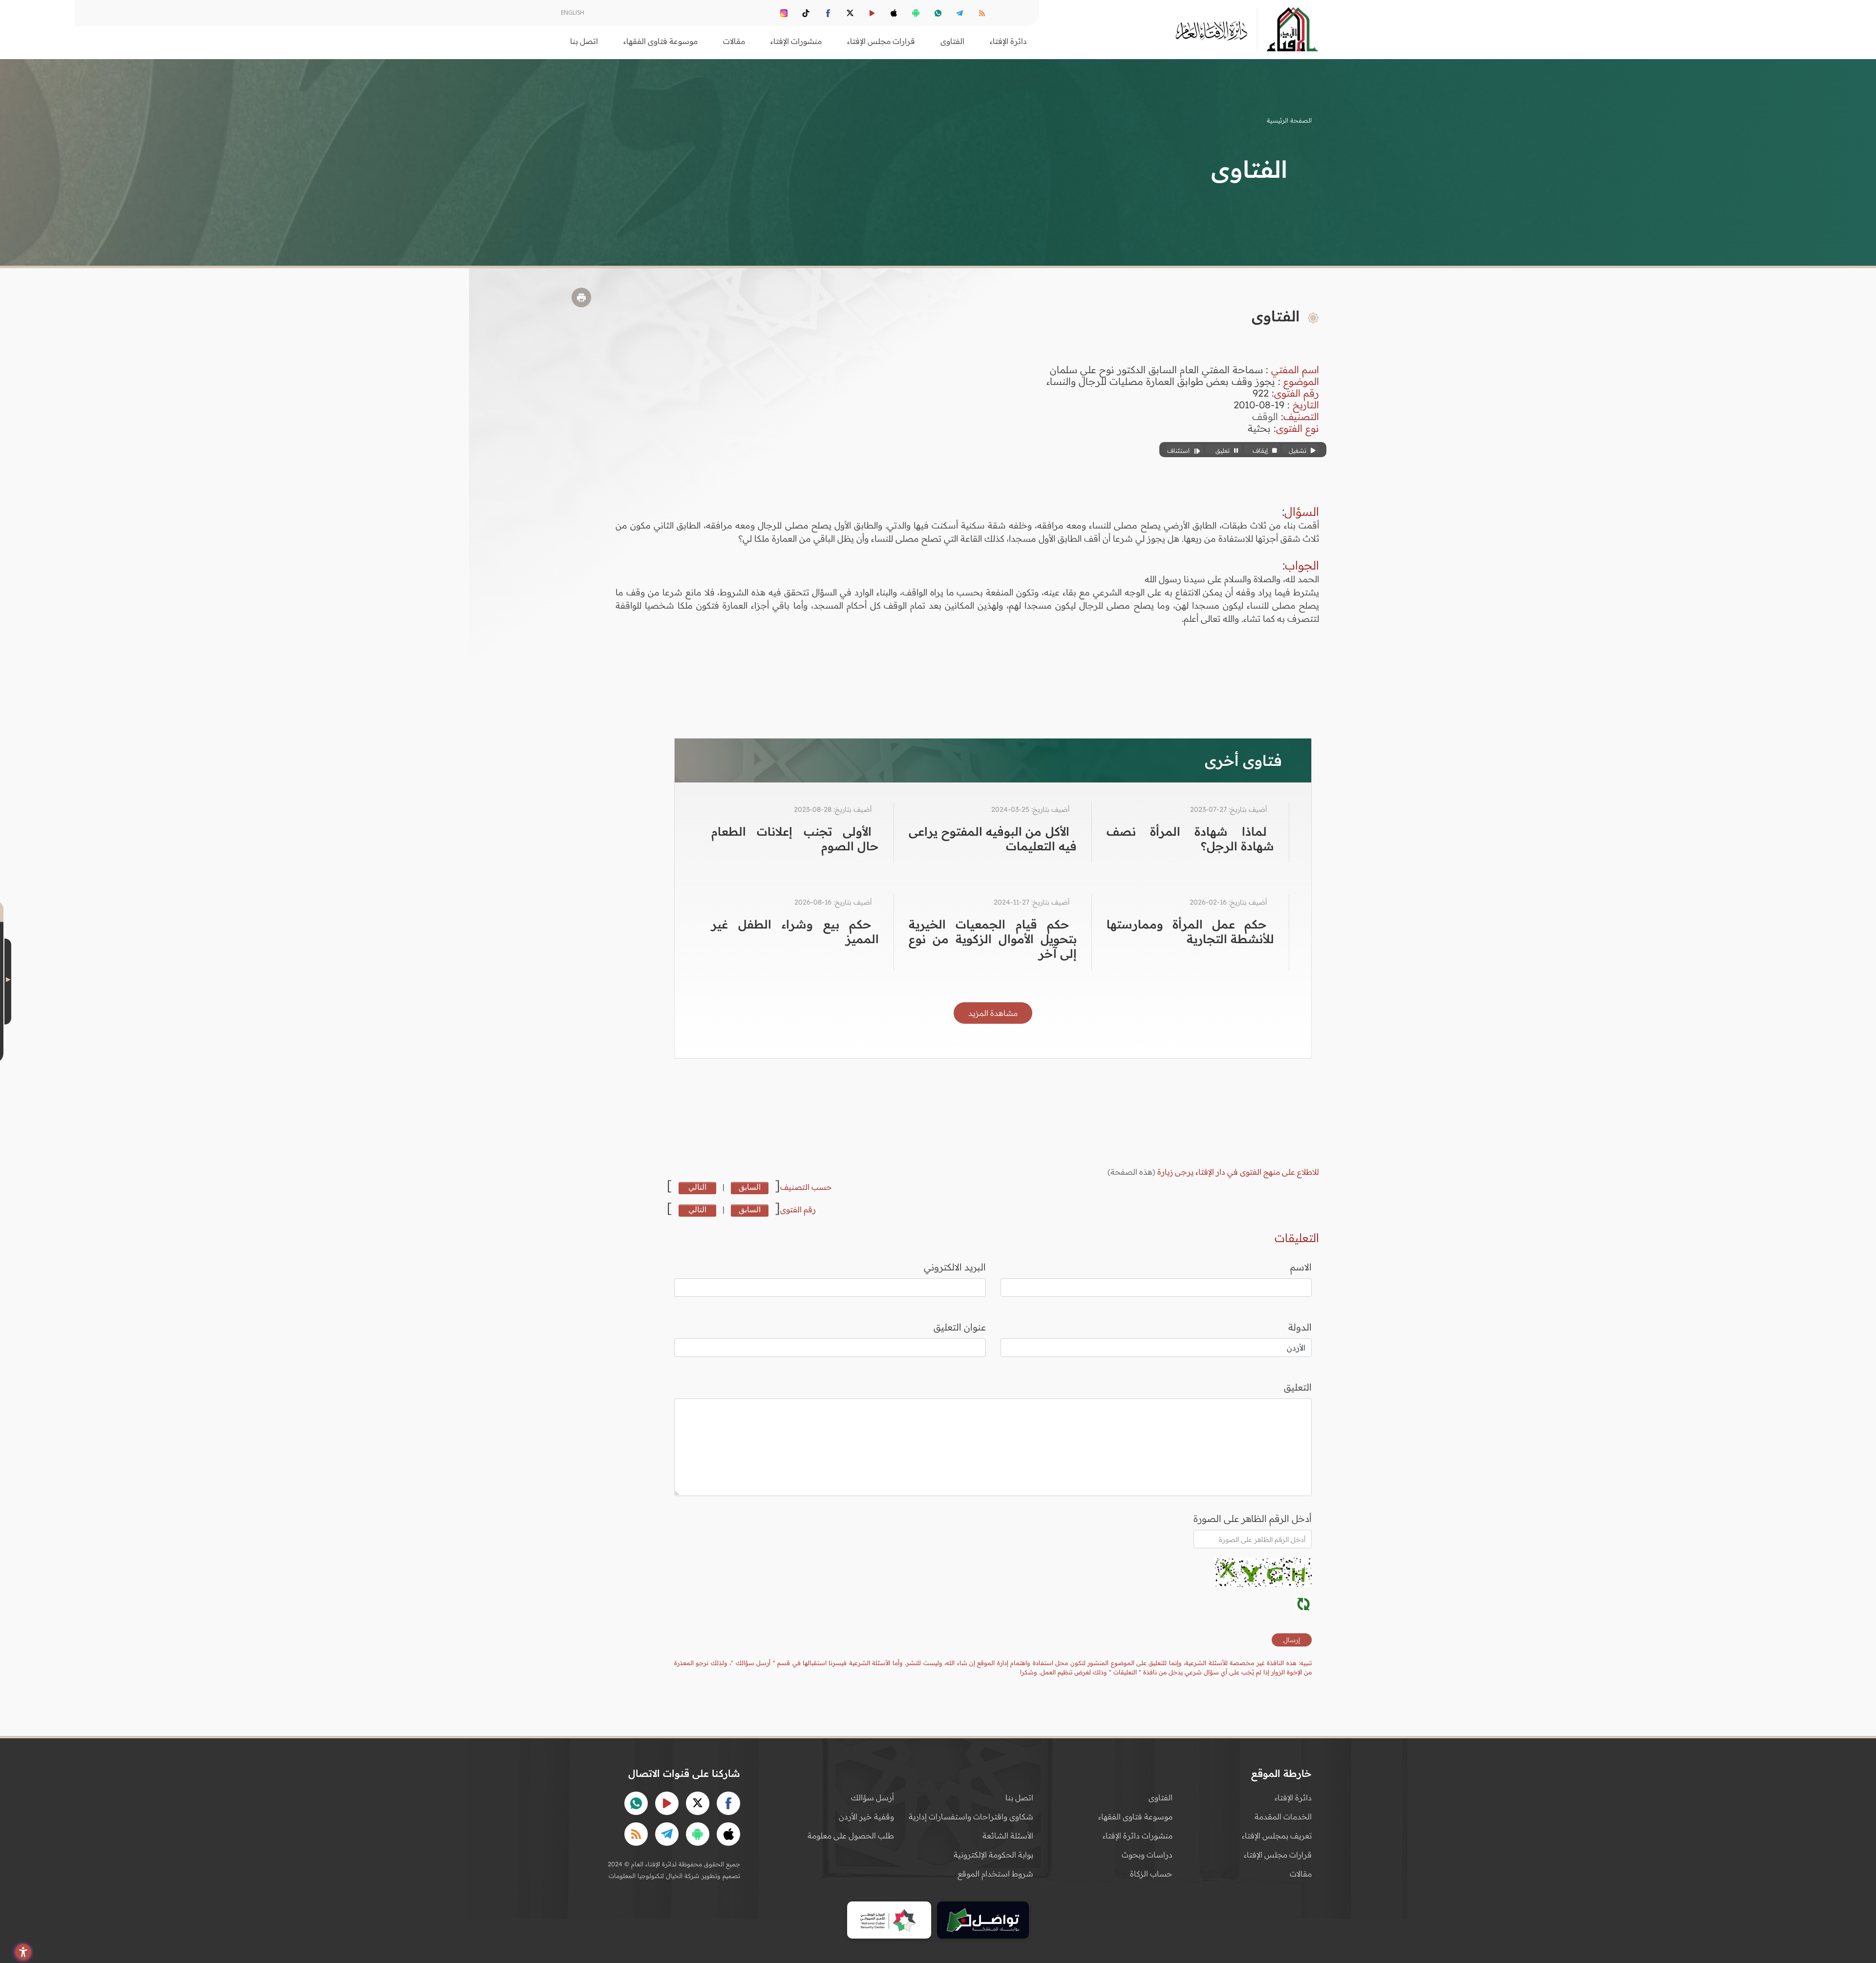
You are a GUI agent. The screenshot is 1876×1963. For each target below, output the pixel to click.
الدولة (1300, 1327)
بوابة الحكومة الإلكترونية (993, 1855)
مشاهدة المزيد (993, 1013)
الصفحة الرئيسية (1289, 120)
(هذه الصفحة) (1132, 1172)
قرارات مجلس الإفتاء (1278, 1855)
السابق (750, 1187)
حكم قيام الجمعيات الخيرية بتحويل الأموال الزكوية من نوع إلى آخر (992, 939)
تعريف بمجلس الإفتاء (1277, 1836)
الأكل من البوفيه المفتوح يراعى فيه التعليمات (992, 839)
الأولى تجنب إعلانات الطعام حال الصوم (795, 839)
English (573, 12)
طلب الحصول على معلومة (851, 1836)
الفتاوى (1161, 1797)
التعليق (1298, 1387)
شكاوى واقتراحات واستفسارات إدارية (971, 1816)
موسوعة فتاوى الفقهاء (1135, 1816)
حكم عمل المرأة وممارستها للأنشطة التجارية (1190, 931)
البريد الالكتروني (955, 1267)
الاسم (1301, 1267)
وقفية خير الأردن (866, 1816)
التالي (697, 1187)
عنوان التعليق (960, 1327)
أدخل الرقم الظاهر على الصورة (1253, 1519)
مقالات (1301, 1874)
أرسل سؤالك (873, 1797)
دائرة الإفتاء (1293, 1797)
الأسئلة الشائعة (1008, 1836)
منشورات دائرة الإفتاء (1138, 1836)
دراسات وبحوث (1147, 1855)
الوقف (1265, 416)
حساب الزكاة (1151, 1874)
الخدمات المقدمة (1283, 1816)
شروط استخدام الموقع (995, 1874)
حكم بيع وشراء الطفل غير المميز (795, 931)
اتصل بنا (584, 41)
